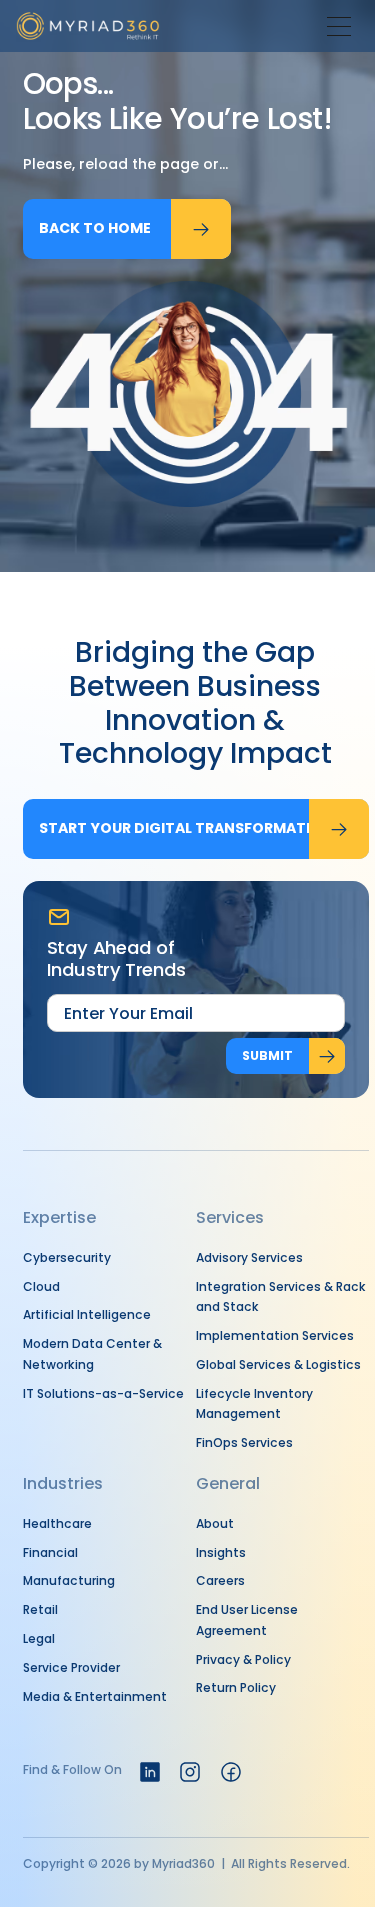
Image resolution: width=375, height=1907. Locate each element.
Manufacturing (69, 1580)
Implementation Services (275, 1335)
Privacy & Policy (243, 1659)
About (215, 1523)
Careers (220, 1580)
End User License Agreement (247, 1620)
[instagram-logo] (190, 1772)
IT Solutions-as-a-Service (103, 1393)
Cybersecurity (67, 1257)
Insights (221, 1552)
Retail (40, 1609)
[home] (88, 26)
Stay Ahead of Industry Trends (117, 959)
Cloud (41, 1286)
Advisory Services (249, 1257)
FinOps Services (244, 1442)
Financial (50, 1552)
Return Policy (236, 1687)
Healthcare (57, 1523)
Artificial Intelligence (87, 1314)
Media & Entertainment (95, 1696)
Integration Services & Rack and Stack (281, 1297)
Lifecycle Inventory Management (254, 1404)
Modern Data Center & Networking (92, 1354)
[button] (339, 26)
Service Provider (71, 1667)
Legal (39, 1638)
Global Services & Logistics (278, 1364)
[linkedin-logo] (150, 1772)
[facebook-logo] (231, 1772)
